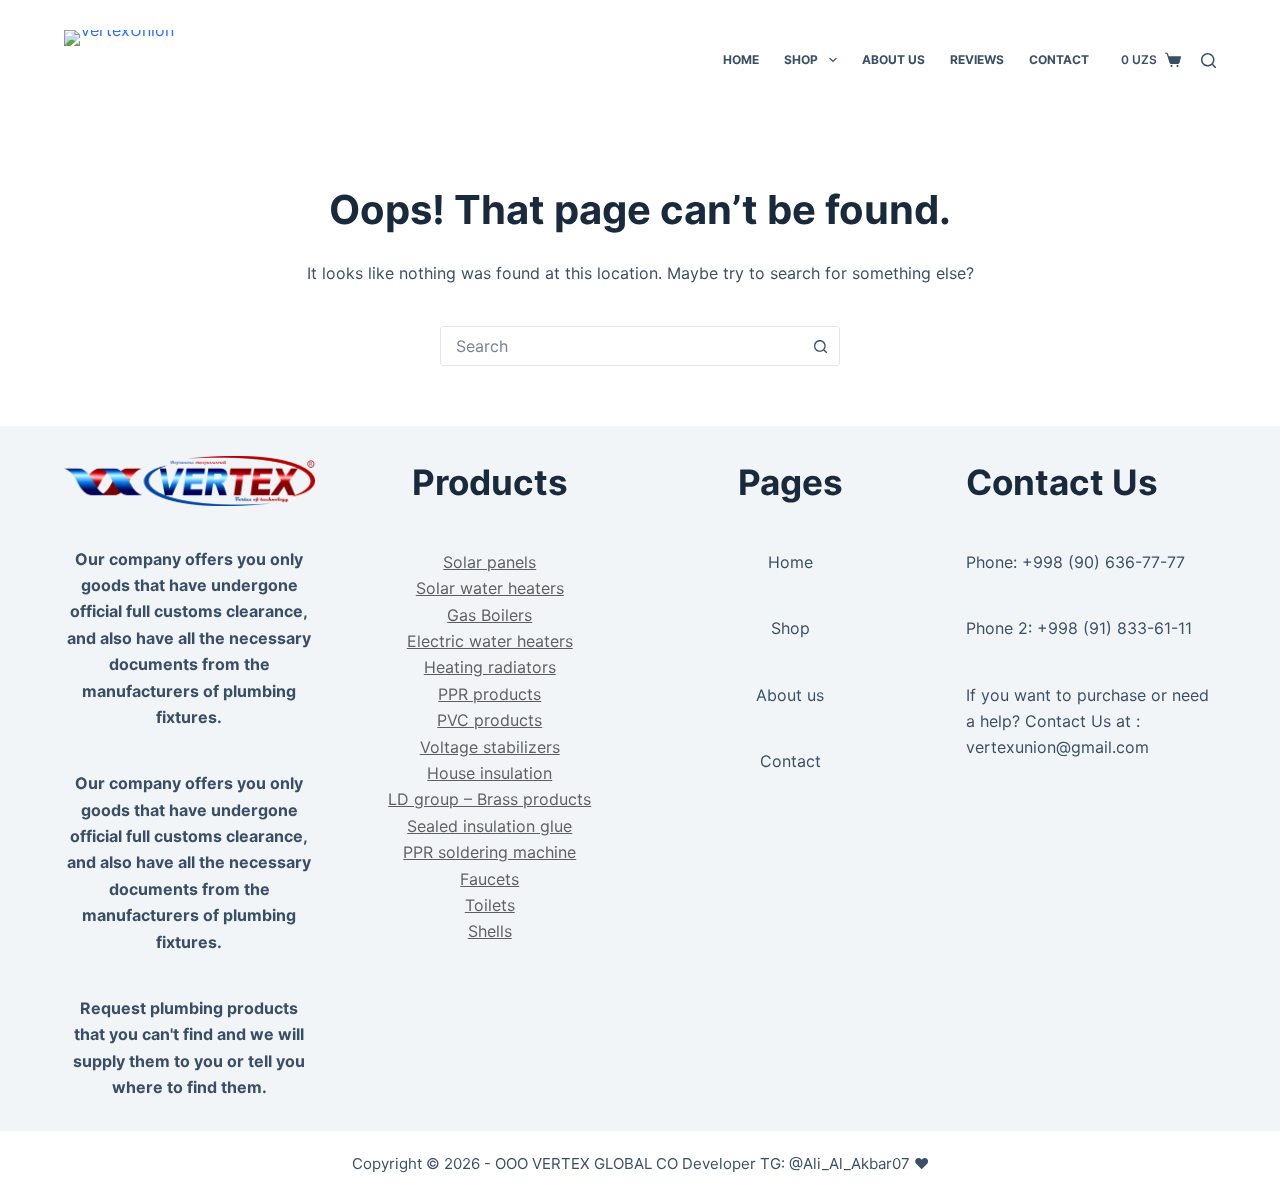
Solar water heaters (490, 588)
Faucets (489, 879)
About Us (893, 59)
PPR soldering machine (489, 852)
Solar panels (489, 562)
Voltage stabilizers (490, 747)
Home (741, 59)
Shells (490, 931)
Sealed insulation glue (489, 826)
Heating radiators (490, 667)
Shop (801, 59)
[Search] (1208, 60)
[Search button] (820, 346)
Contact (1059, 59)
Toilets (490, 905)
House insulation (489, 773)
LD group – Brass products (489, 799)
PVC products (489, 720)
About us (790, 695)
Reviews (977, 59)
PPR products (489, 694)
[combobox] (621, 346)
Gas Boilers (489, 615)
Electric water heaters (490, 641)
